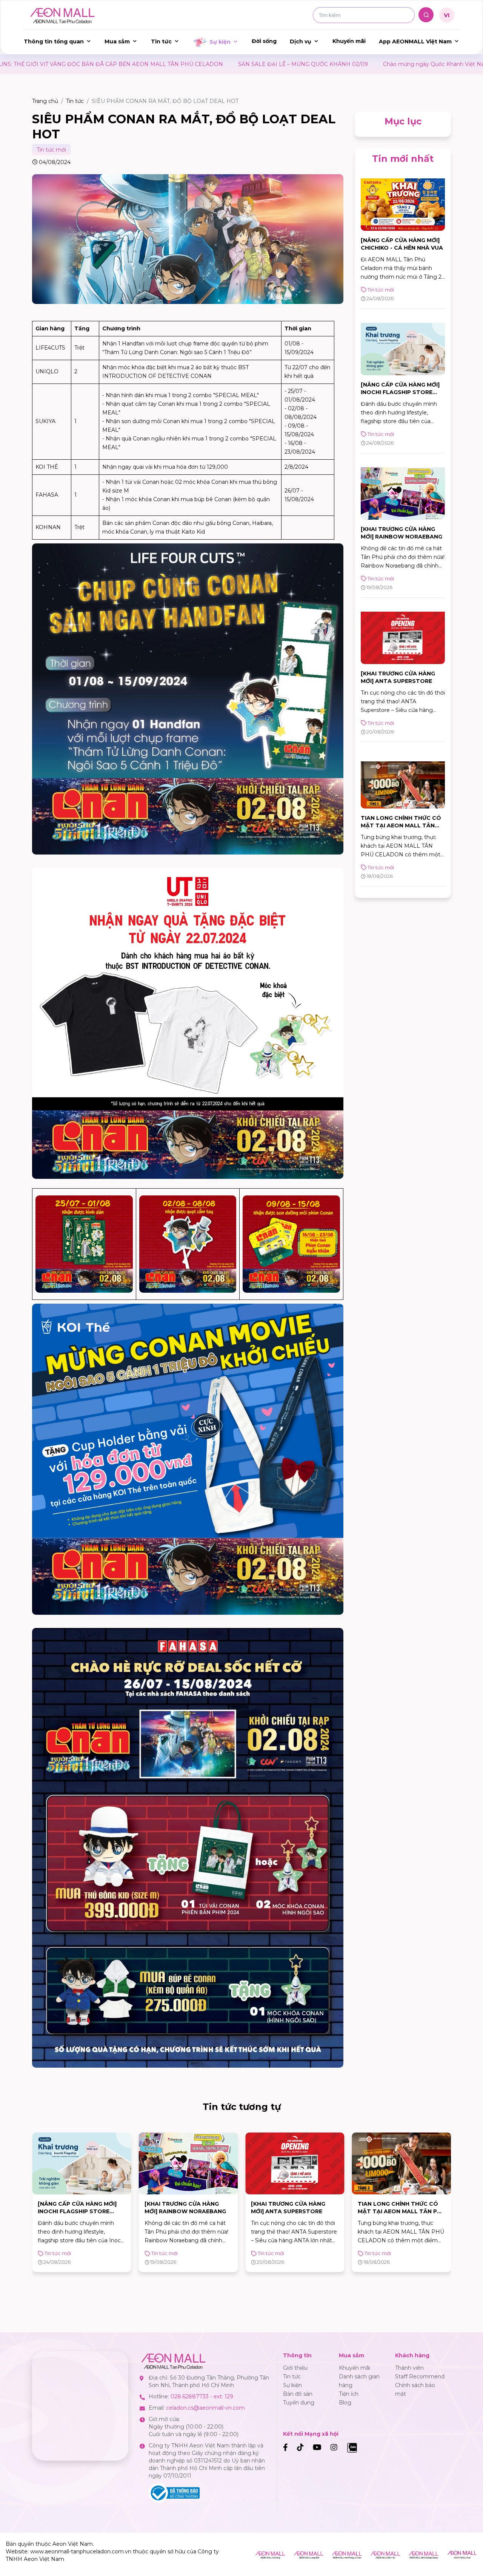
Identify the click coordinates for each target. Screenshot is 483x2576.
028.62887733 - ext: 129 (202, 2396)
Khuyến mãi (349, 41)
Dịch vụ (301, 41)
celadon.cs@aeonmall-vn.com (205, 2408)
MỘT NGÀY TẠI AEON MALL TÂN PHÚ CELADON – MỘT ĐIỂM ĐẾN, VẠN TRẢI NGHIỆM (399, 2211)
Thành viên (409, 2368)
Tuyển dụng (299, 2403)
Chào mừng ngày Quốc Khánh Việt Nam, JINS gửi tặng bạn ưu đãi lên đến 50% (285, 64)
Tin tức (161, 41)
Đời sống (264, 41)
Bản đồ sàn (298, 2394)
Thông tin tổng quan (54, 41)
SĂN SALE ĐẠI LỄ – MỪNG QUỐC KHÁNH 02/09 (101, 64)
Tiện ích (349, 2394)
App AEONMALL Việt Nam (415, 41)
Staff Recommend (420, 2377)
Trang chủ (45, 101)
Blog (345, 2403)
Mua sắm (117, 41)
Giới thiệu (295, 2368)
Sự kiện (220, 42)
